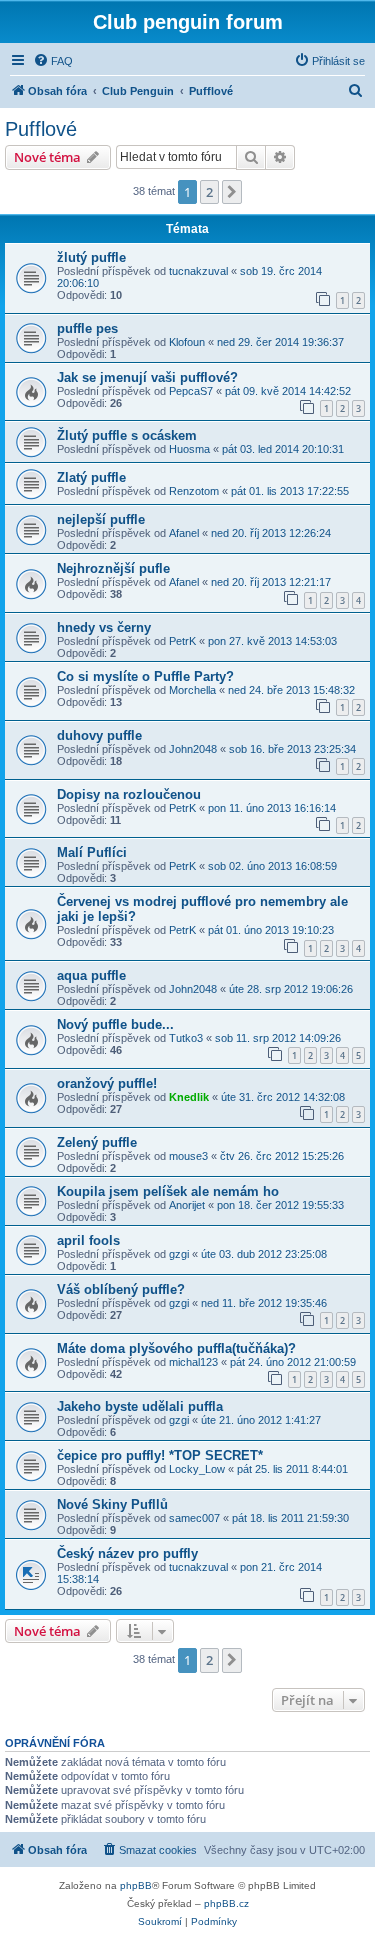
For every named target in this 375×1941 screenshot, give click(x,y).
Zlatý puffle (91, 477)
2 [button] (209, 192)
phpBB (136, 1885)
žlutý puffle (91, 257)
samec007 (194, 1518)
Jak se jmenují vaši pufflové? (147, 377)
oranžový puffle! (107, 1083)
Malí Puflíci (92, 852)
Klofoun (187, 342)
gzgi (179, 1254)
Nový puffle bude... (115, 1024)
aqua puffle (91, 975)
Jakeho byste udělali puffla (140, 1406)
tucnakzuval (198, 271)
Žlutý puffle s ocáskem (127, 435)
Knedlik (189, 1097)
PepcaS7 (191, 391)
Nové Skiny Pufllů (112, 1504)
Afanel (184, 533)
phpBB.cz (226, 1903)
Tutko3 (186, 1038)
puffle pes (87, 328)
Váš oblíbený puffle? (121, 1289)
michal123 (193, 1362)
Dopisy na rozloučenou (129, 794)
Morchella (192, 690)
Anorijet (187, 1205)
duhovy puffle (99, 735)
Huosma (189, 449)
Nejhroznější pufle (113, 568)
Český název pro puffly (127, 1553)
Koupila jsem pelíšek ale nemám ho (168, 1191)
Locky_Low (197, 1469)
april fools (88, 1240)
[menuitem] (53, 61)
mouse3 (188, 1156)
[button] (232, 192)
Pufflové (41, 129)
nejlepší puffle (101, 519)
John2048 (193, 749)
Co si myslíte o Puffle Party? (145, 676)
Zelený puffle (97, 1142)
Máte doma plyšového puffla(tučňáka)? (176, 1348)
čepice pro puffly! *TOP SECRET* (160, 1455)
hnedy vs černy (104, 627)
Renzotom (194, 491)
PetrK (182, 641)
